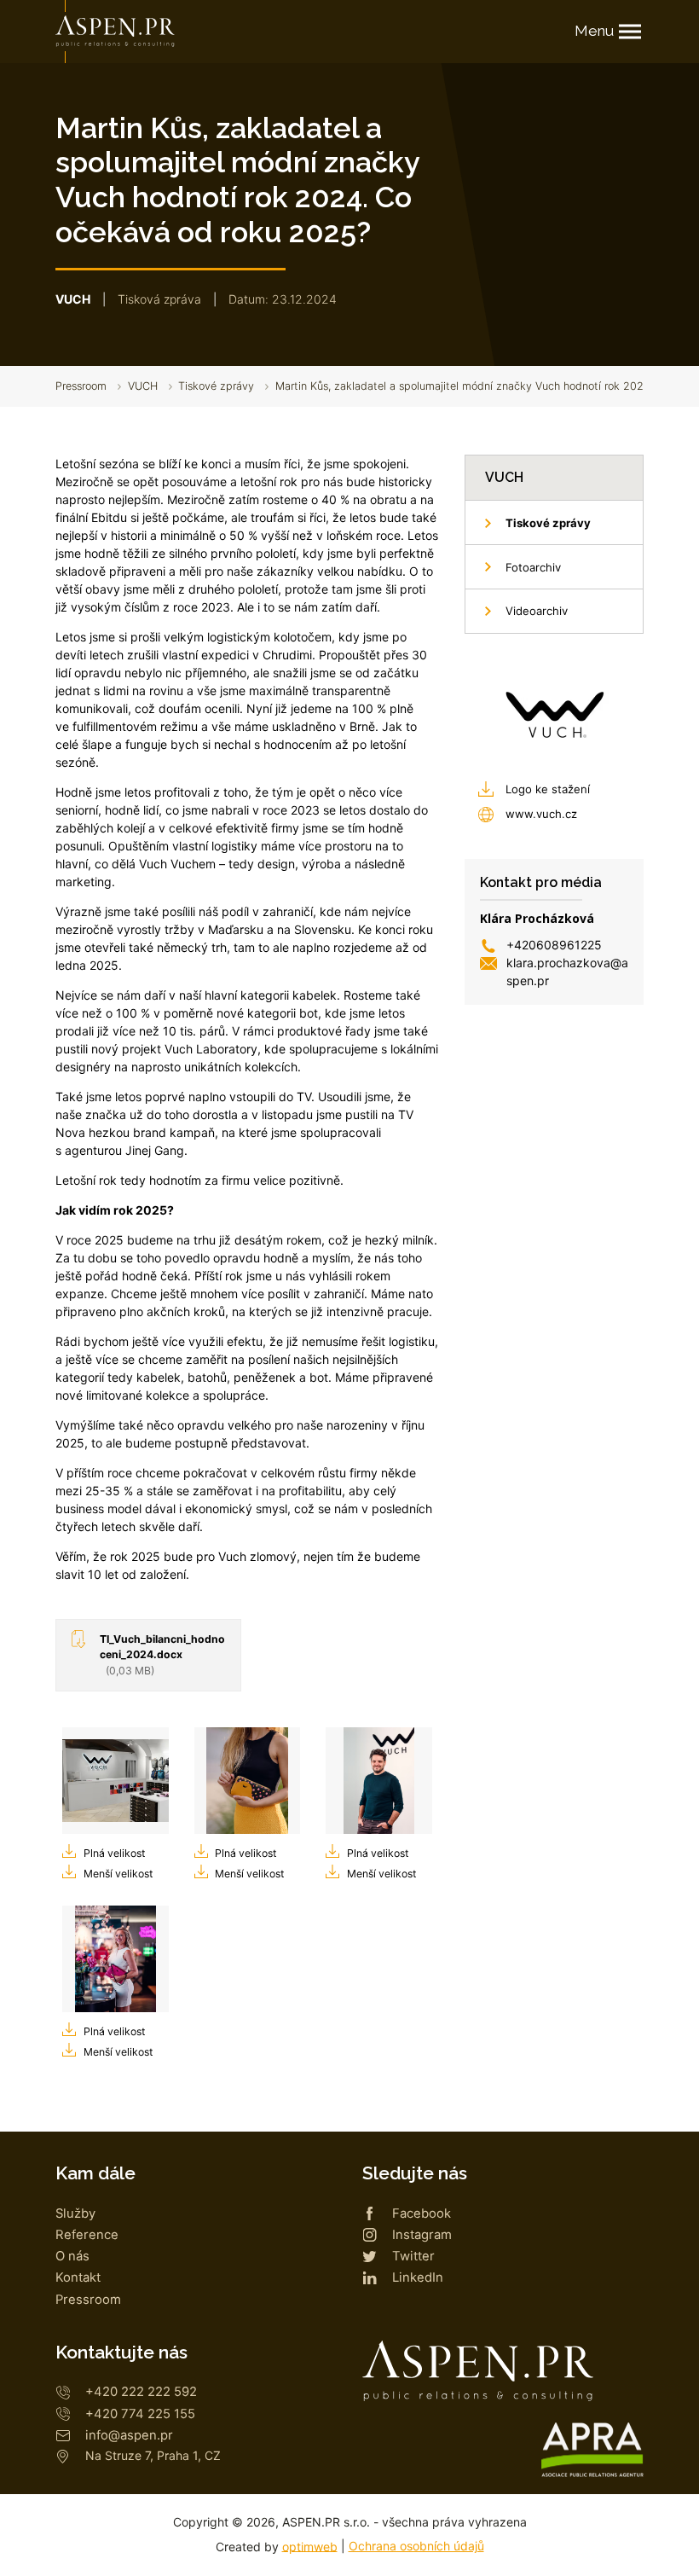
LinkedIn (418, 2277)
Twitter (413, 2256)
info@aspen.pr (129, 2435)
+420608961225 (554, 945)
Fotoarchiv (533, 567)
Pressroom (81, 386)
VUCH (143, 386)
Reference (87, 2235)
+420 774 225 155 (140, 2414)
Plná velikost (114, 1853)
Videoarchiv (537, 611)
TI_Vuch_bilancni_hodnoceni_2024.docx (162, 1655)
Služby (75, 2213)
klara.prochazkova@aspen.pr (567, 972)
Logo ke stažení (548, 789)
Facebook (422, 2213)
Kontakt (78, 2277)
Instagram (422, 2235)
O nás (72, 2256)
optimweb (310, 2546)
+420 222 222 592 (141, 2392)
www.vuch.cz (541, 814)
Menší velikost (118, 1874)
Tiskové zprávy (216, 386)
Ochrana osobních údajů (416, 2546)
